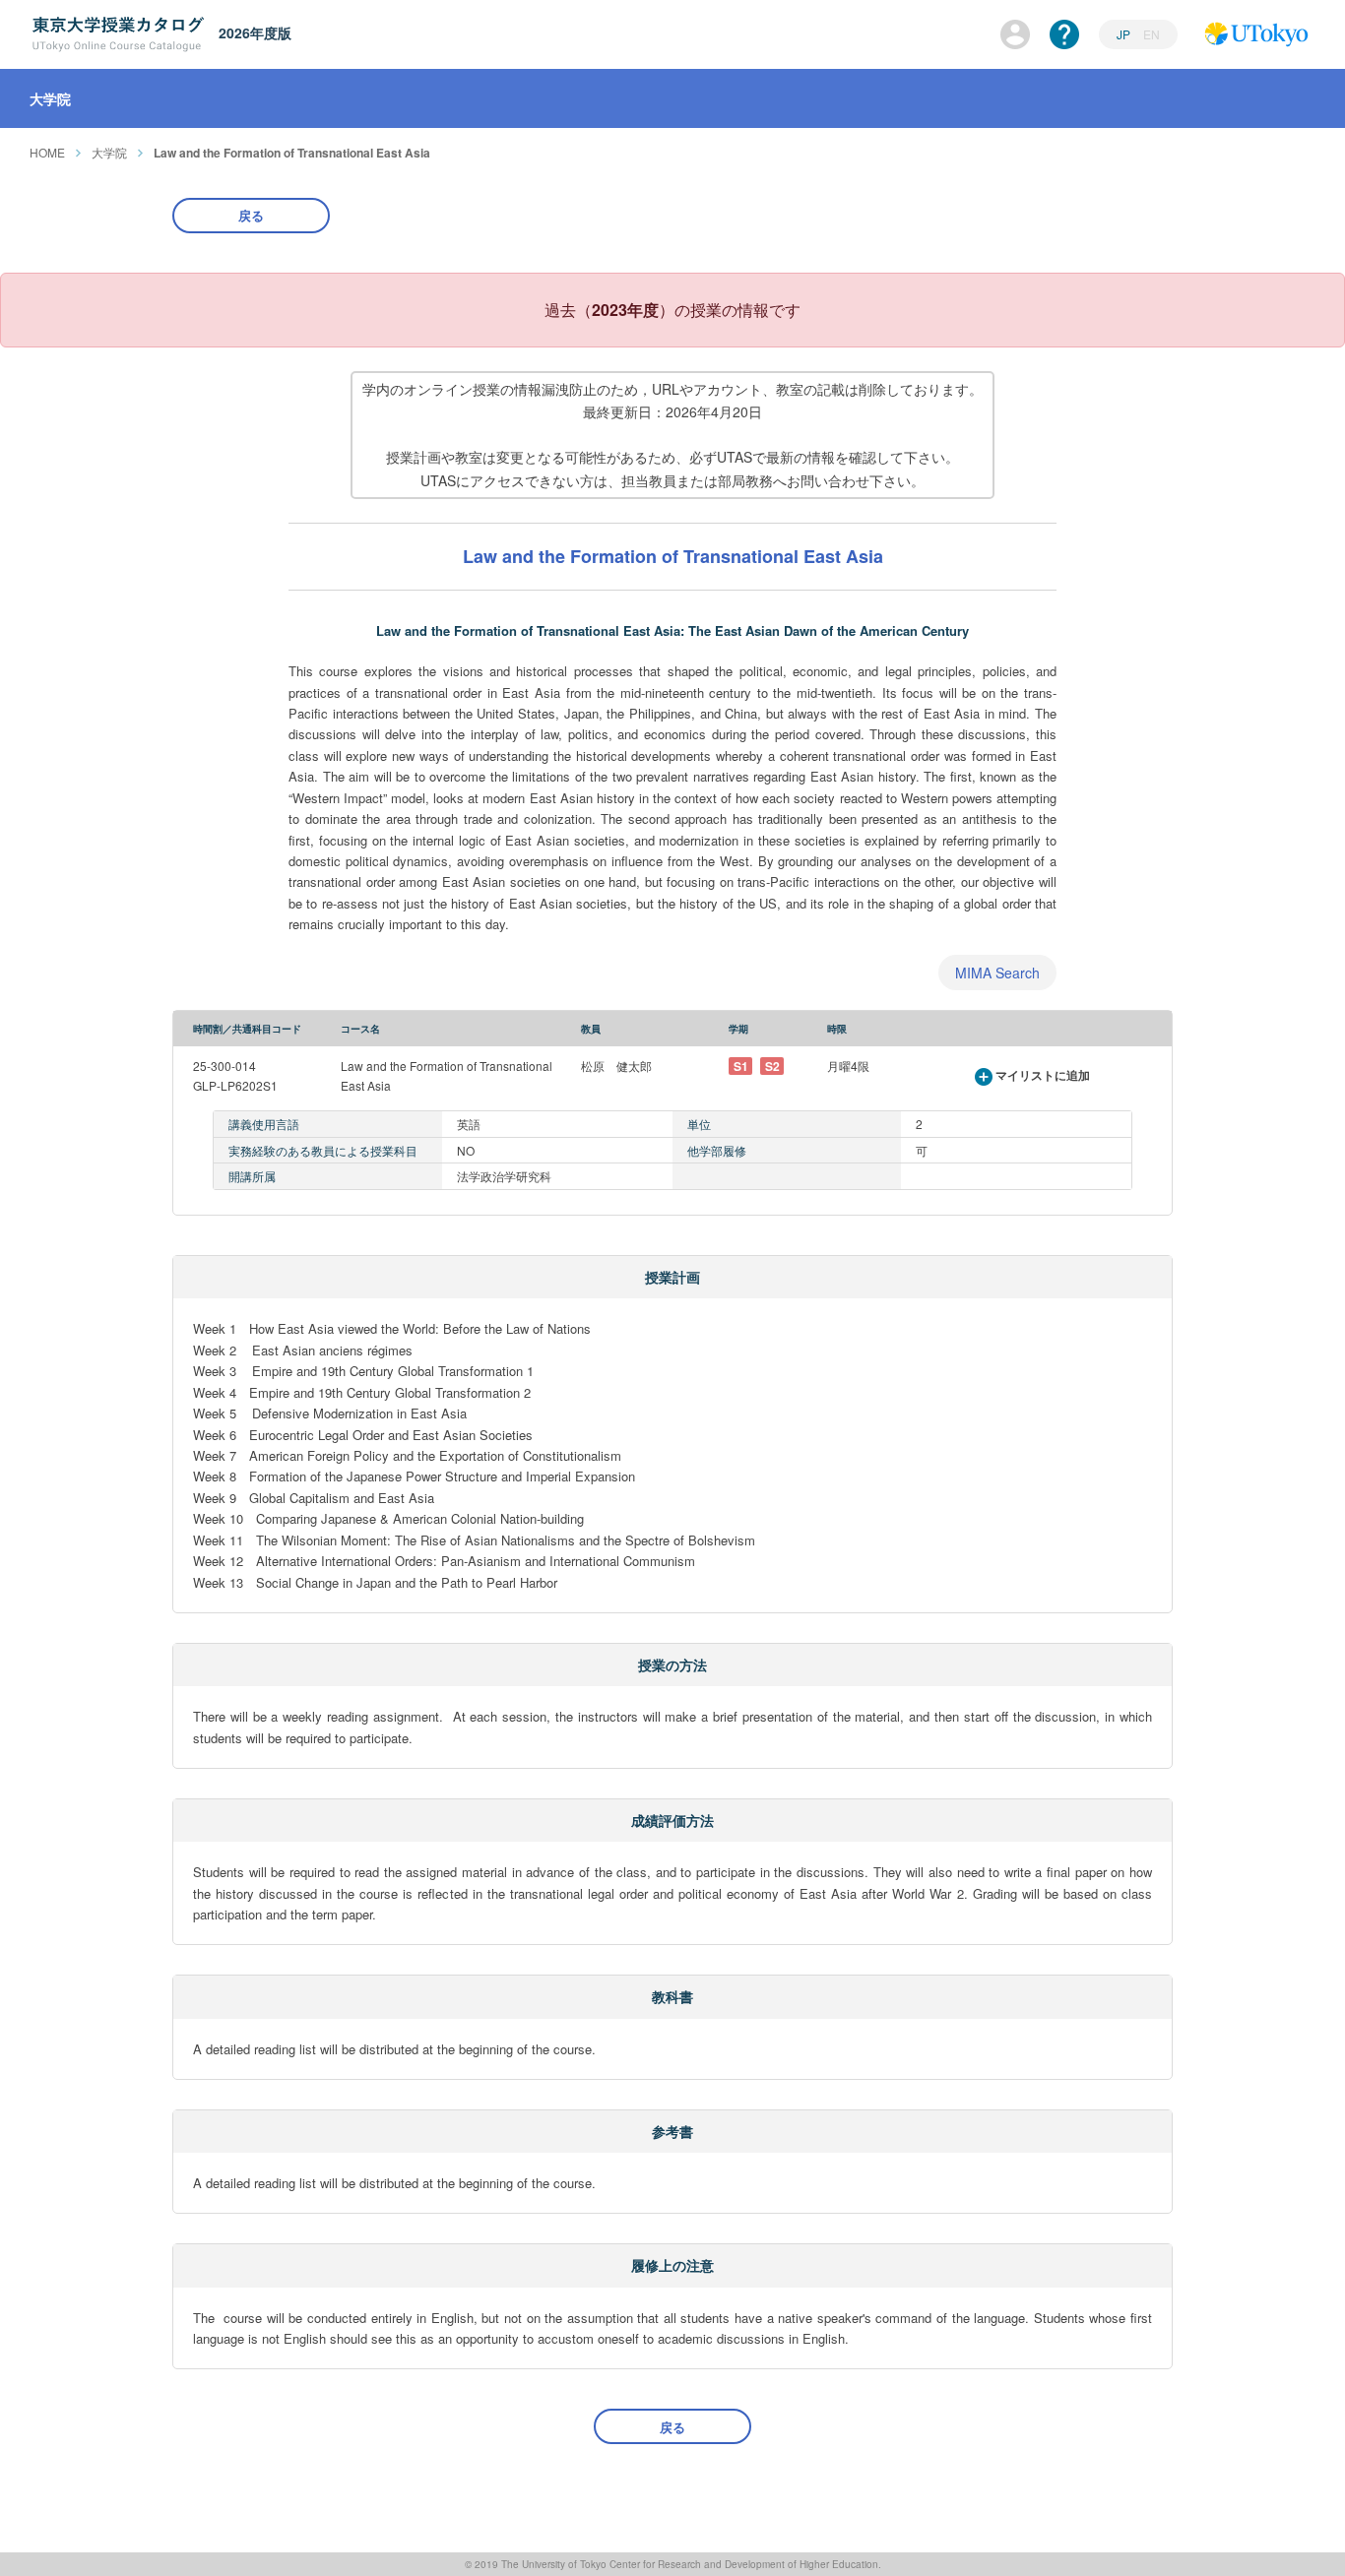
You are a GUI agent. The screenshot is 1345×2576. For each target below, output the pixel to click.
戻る (251, 215)
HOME (47, 152)
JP (1125, 34)
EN (1152, 34)
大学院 (109, 152)
